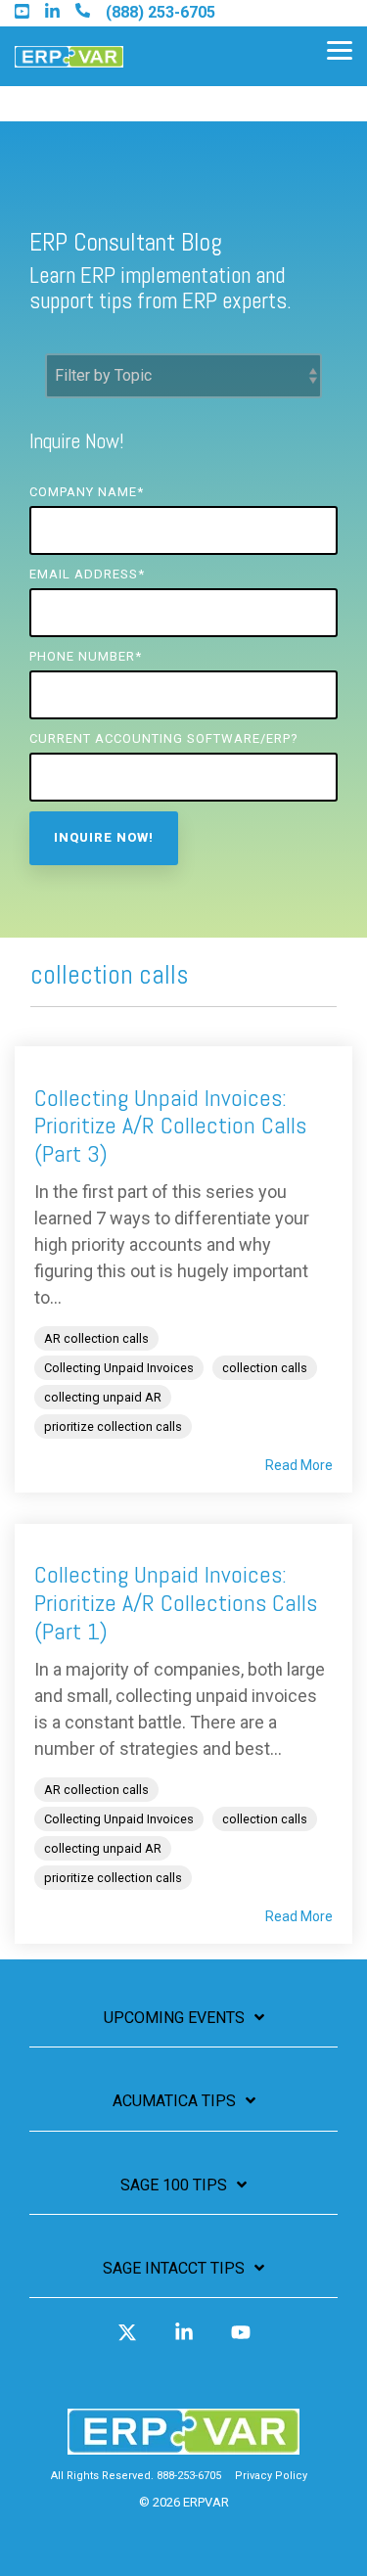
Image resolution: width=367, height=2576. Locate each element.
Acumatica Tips (174, 2101)
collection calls (265, 1368)
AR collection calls (96, 1338)
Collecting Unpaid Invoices (119, 1368)
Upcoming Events (174, 2018)
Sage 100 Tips (174, 2185)
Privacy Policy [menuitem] (271, 2476)
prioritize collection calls (113, 1426)
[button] (340, 49)
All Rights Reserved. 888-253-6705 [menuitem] (136, 2476)
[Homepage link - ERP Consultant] (183, 2445)
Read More (299, 1465)
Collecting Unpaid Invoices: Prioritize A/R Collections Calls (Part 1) (176, 1603)
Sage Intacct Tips (174, 2268)
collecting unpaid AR (103, 1397)
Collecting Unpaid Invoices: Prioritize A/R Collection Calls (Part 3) (170, 1126)
